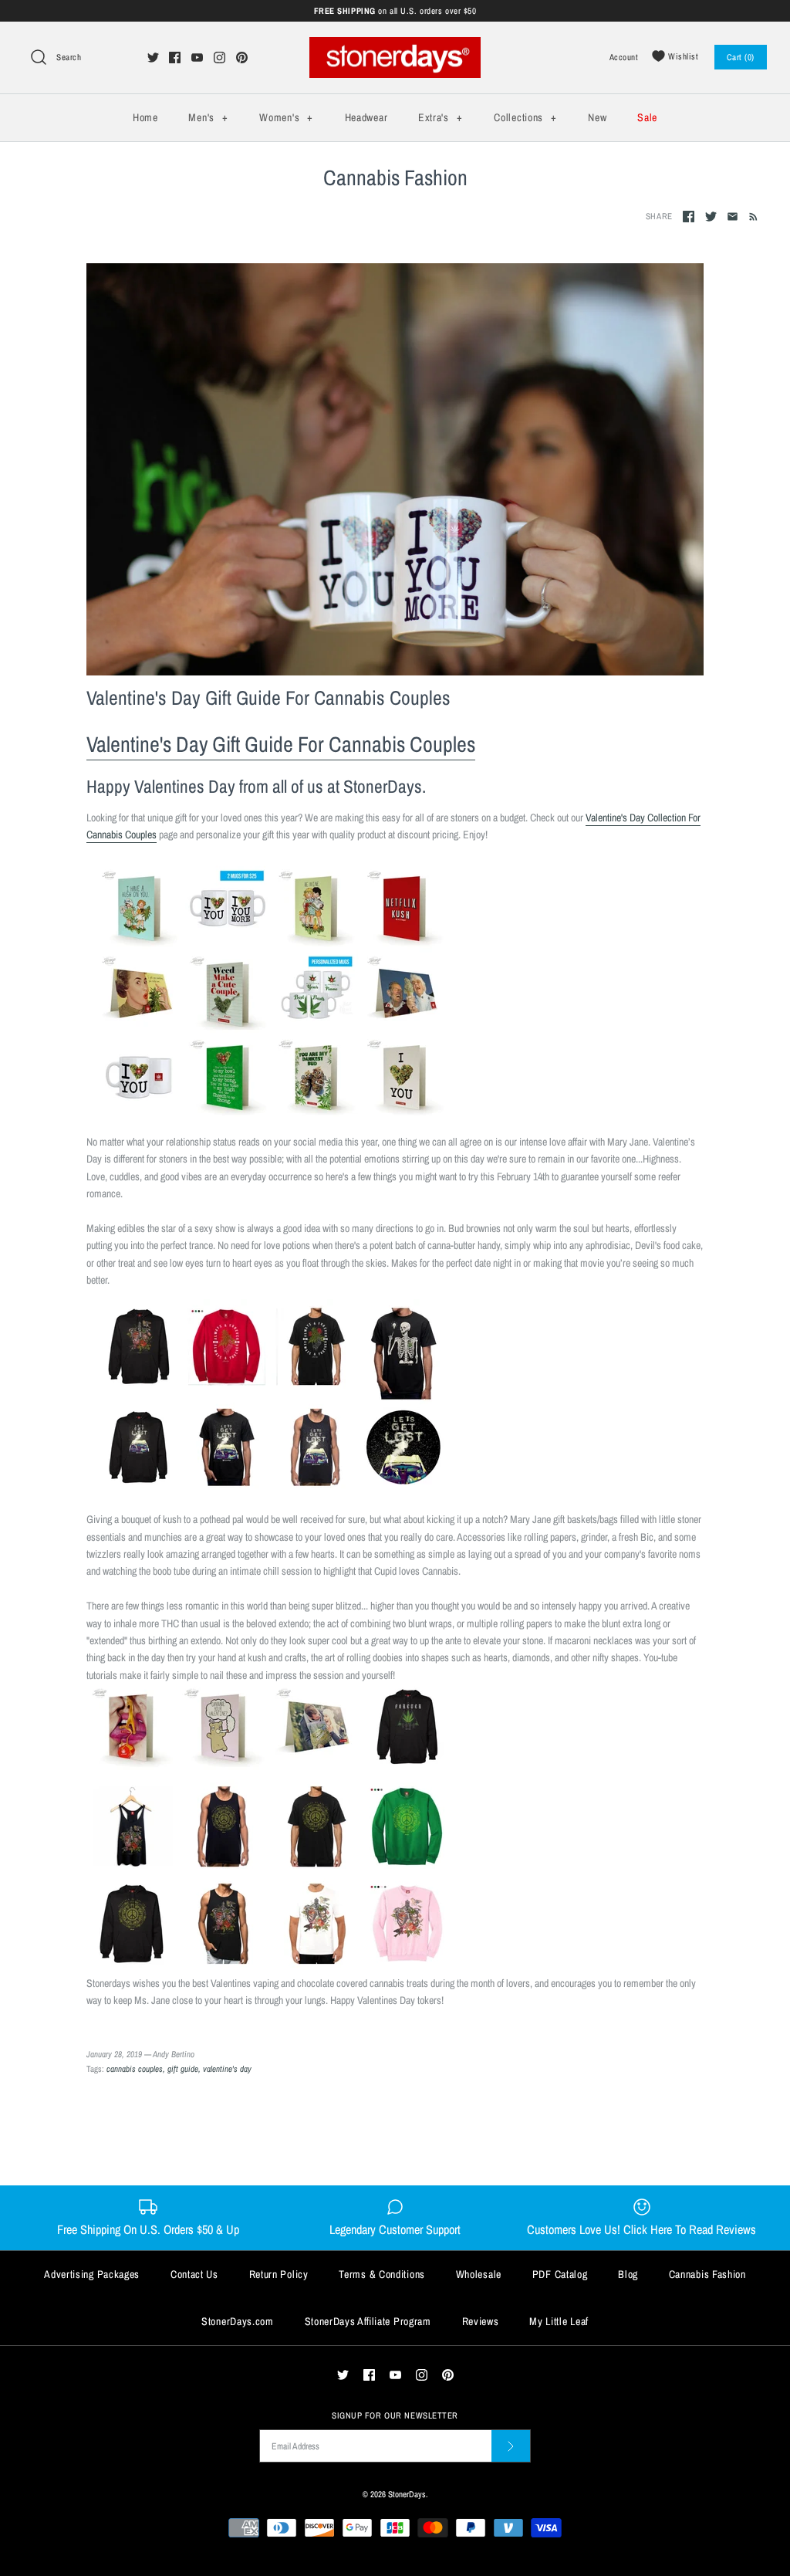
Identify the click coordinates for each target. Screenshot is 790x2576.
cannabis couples (135, 2068)
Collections (525, 117)
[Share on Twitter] (711, 217)
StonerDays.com (238, 2321)
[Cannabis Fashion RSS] (750, 216)
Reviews (481, 2321)
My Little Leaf (559, 2321)
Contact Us (194, 2274)
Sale (647, 117)
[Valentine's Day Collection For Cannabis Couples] (272, 1113)
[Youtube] (197, 58)
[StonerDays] (395, 46)
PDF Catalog (560, 2274)
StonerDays (407, 2494)
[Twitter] (153, 58)
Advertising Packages (92, 2274)
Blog (628, 2274)
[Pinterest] (242, 58)
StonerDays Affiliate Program (368, 2321)
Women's (286, 117)
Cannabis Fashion (707, 2274)
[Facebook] (175, 58)
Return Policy (279, 2274)
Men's (208, 117)
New (597, 117)
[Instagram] (219, 58)
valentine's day (227, 2068)
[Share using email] (733, 217)
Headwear (366, 117)
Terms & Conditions (382, 2274)
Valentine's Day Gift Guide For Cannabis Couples (268, 697)
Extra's (440, 117)
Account (624, 57)
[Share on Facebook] (689, 217)
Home (145, 117)
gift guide (183, 2068)
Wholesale (479, 2274)
